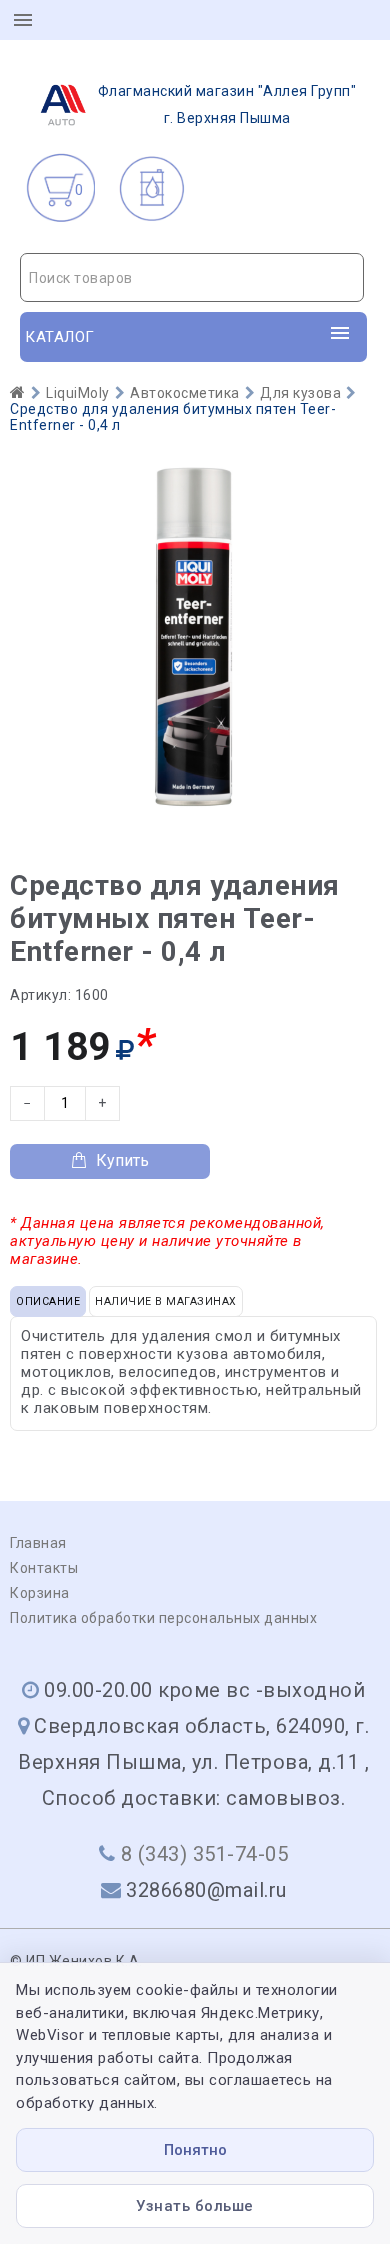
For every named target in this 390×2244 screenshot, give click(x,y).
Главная (38, 1543)
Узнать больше (195, 2206)
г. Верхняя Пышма (227, 104)
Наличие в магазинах (166, 1301)
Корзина (40, 1593)
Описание (48, 1301)
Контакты (44, 1568)
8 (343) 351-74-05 (205, 1854)
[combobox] (192, 277)
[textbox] (192, 278)
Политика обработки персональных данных (163, 1618)
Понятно (195, 2150)
